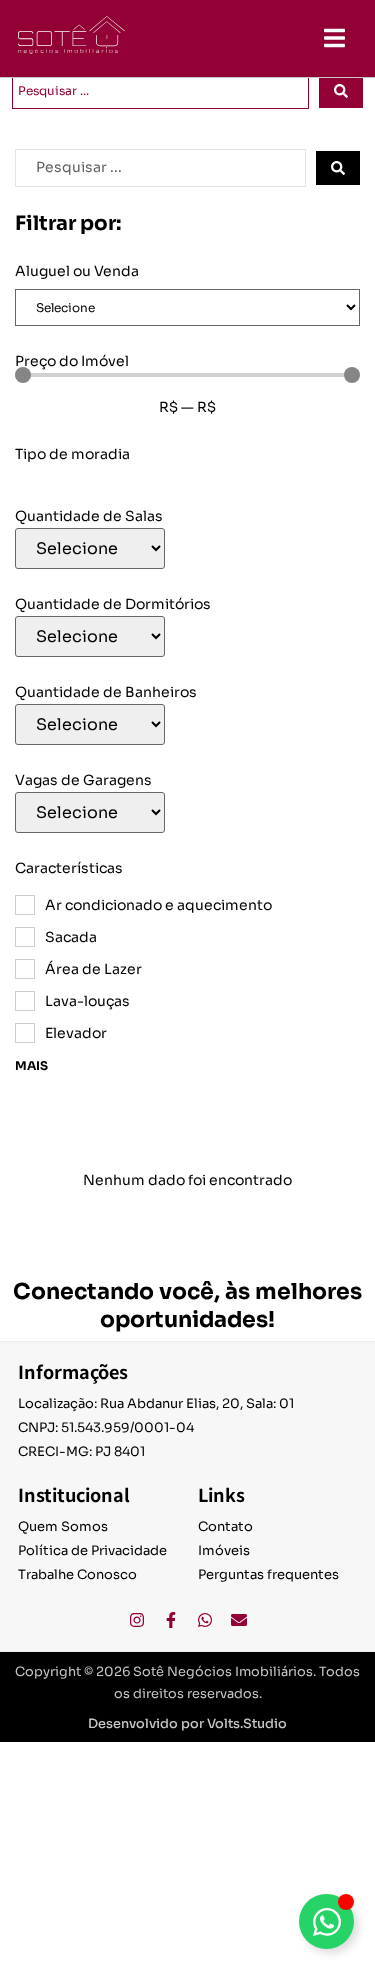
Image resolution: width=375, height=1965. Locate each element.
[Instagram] (137, 1620)
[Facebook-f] (171, 1620)
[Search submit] (341, 91)
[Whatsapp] (205, 1620)
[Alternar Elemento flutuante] (326, 1921)
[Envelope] (239, 1620)
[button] (334, 37)
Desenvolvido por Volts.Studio (187, 1724)
